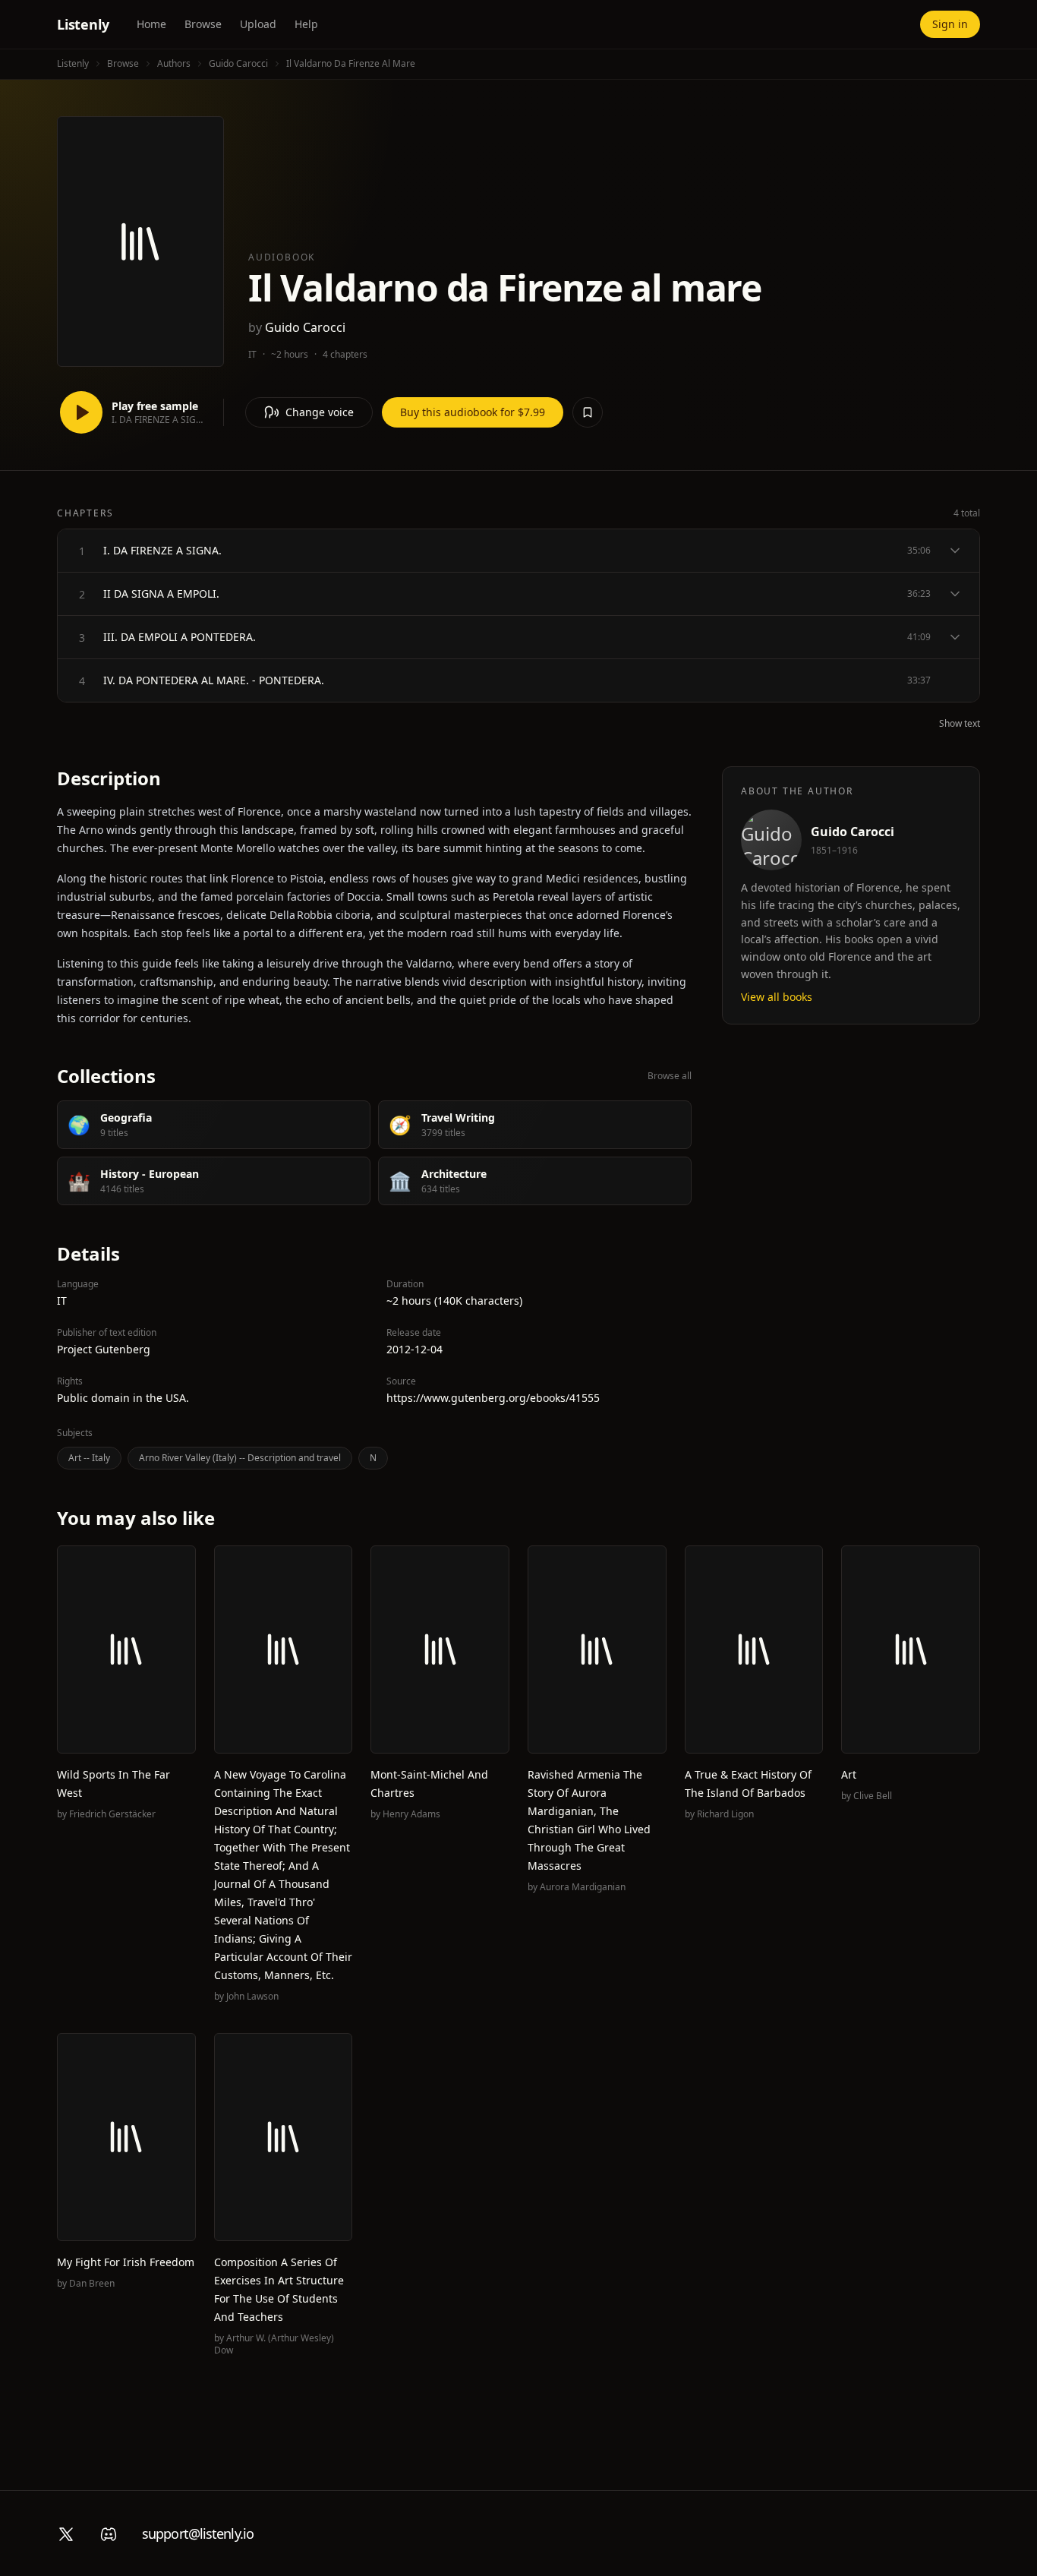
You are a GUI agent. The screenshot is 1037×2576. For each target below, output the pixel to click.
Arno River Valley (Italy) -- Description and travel (240, 1458)
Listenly (83, 24)
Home (151, 24)
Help (306, 24)
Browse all (670, 1076)
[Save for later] (588, 412)
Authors (174, 63)
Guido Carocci (238, 63)
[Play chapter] (82, 551)
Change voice (320, 412)
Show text (960, 724)
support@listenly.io (198, 2533)
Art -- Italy (89, 1458)
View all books (777, 997)
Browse (203, 24)
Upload (258, 24)
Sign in (950, 24)
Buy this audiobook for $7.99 (473, 412)
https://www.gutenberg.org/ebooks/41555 (493, 1398)
